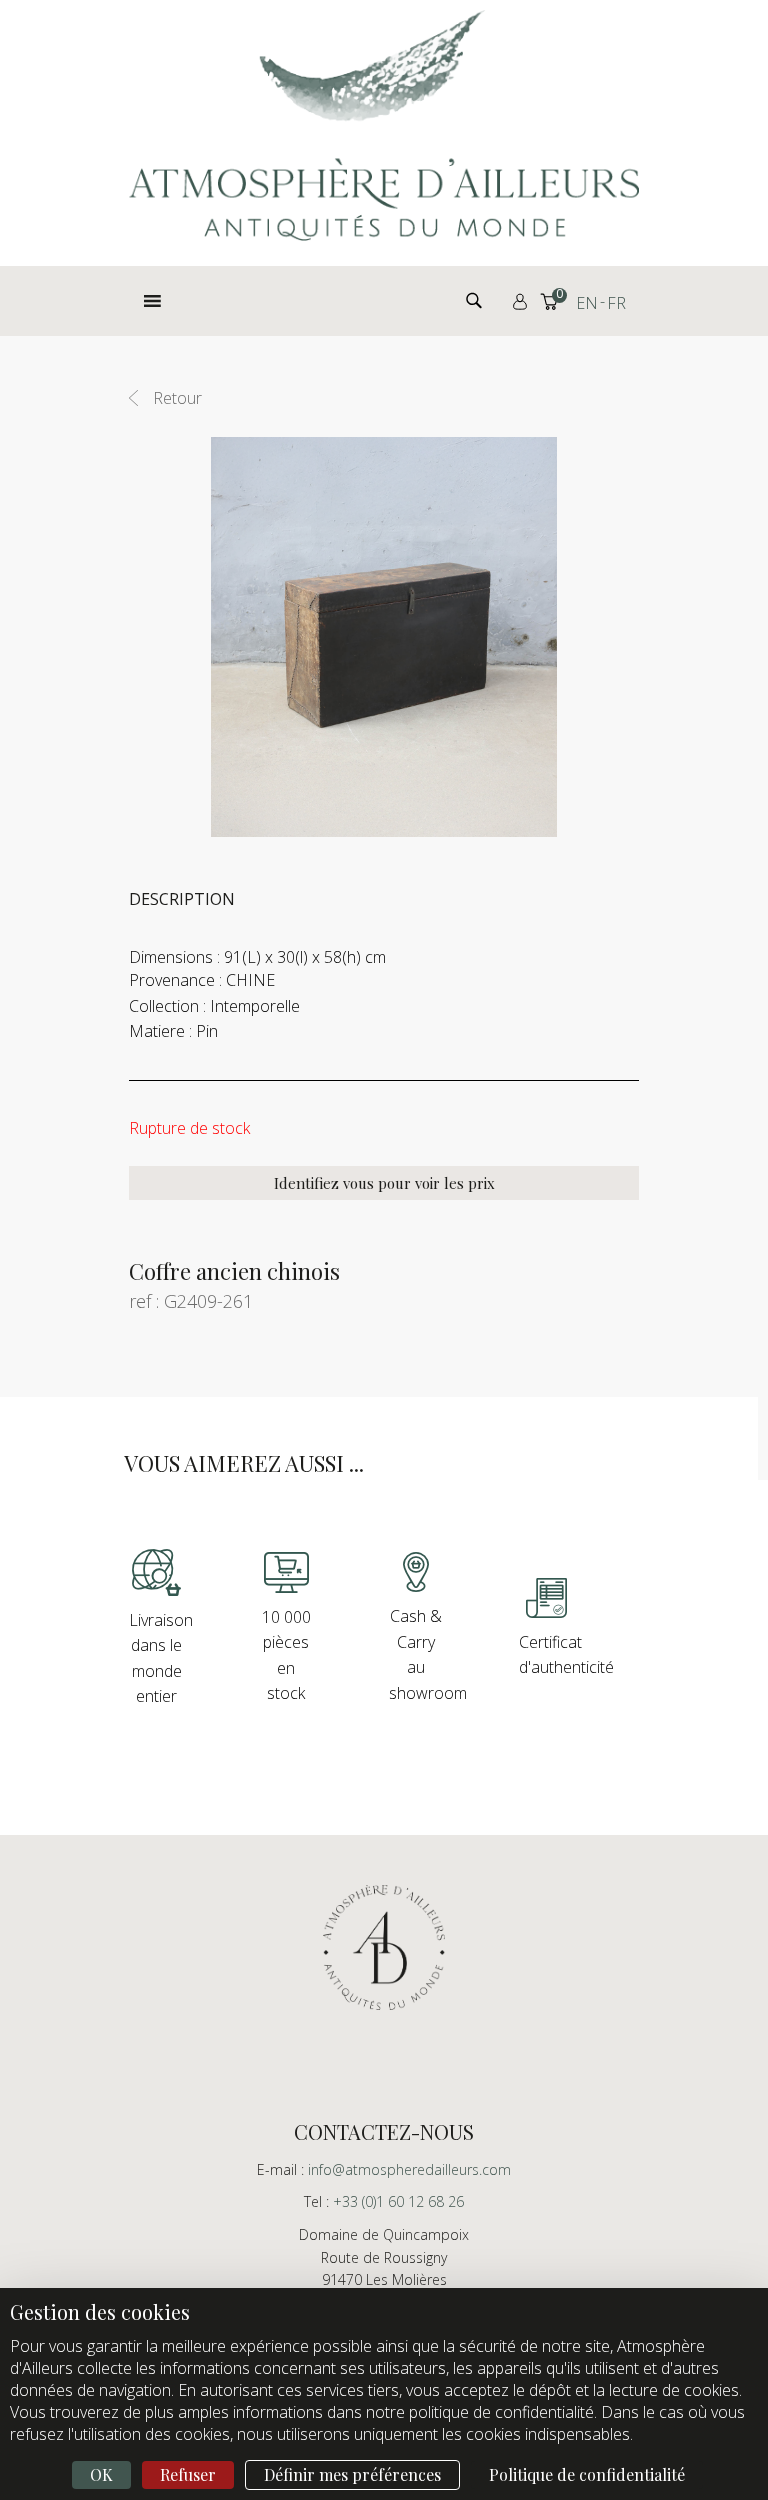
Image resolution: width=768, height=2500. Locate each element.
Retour (177, 398)
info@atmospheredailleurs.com (409, 2169)
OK (101, 2474)
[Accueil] (384, 125)
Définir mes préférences (352, 2474)
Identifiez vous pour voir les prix (384, 1183)
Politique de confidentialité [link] (587, 2474)
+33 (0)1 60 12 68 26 (398, 2201)
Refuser (188, 2474)
